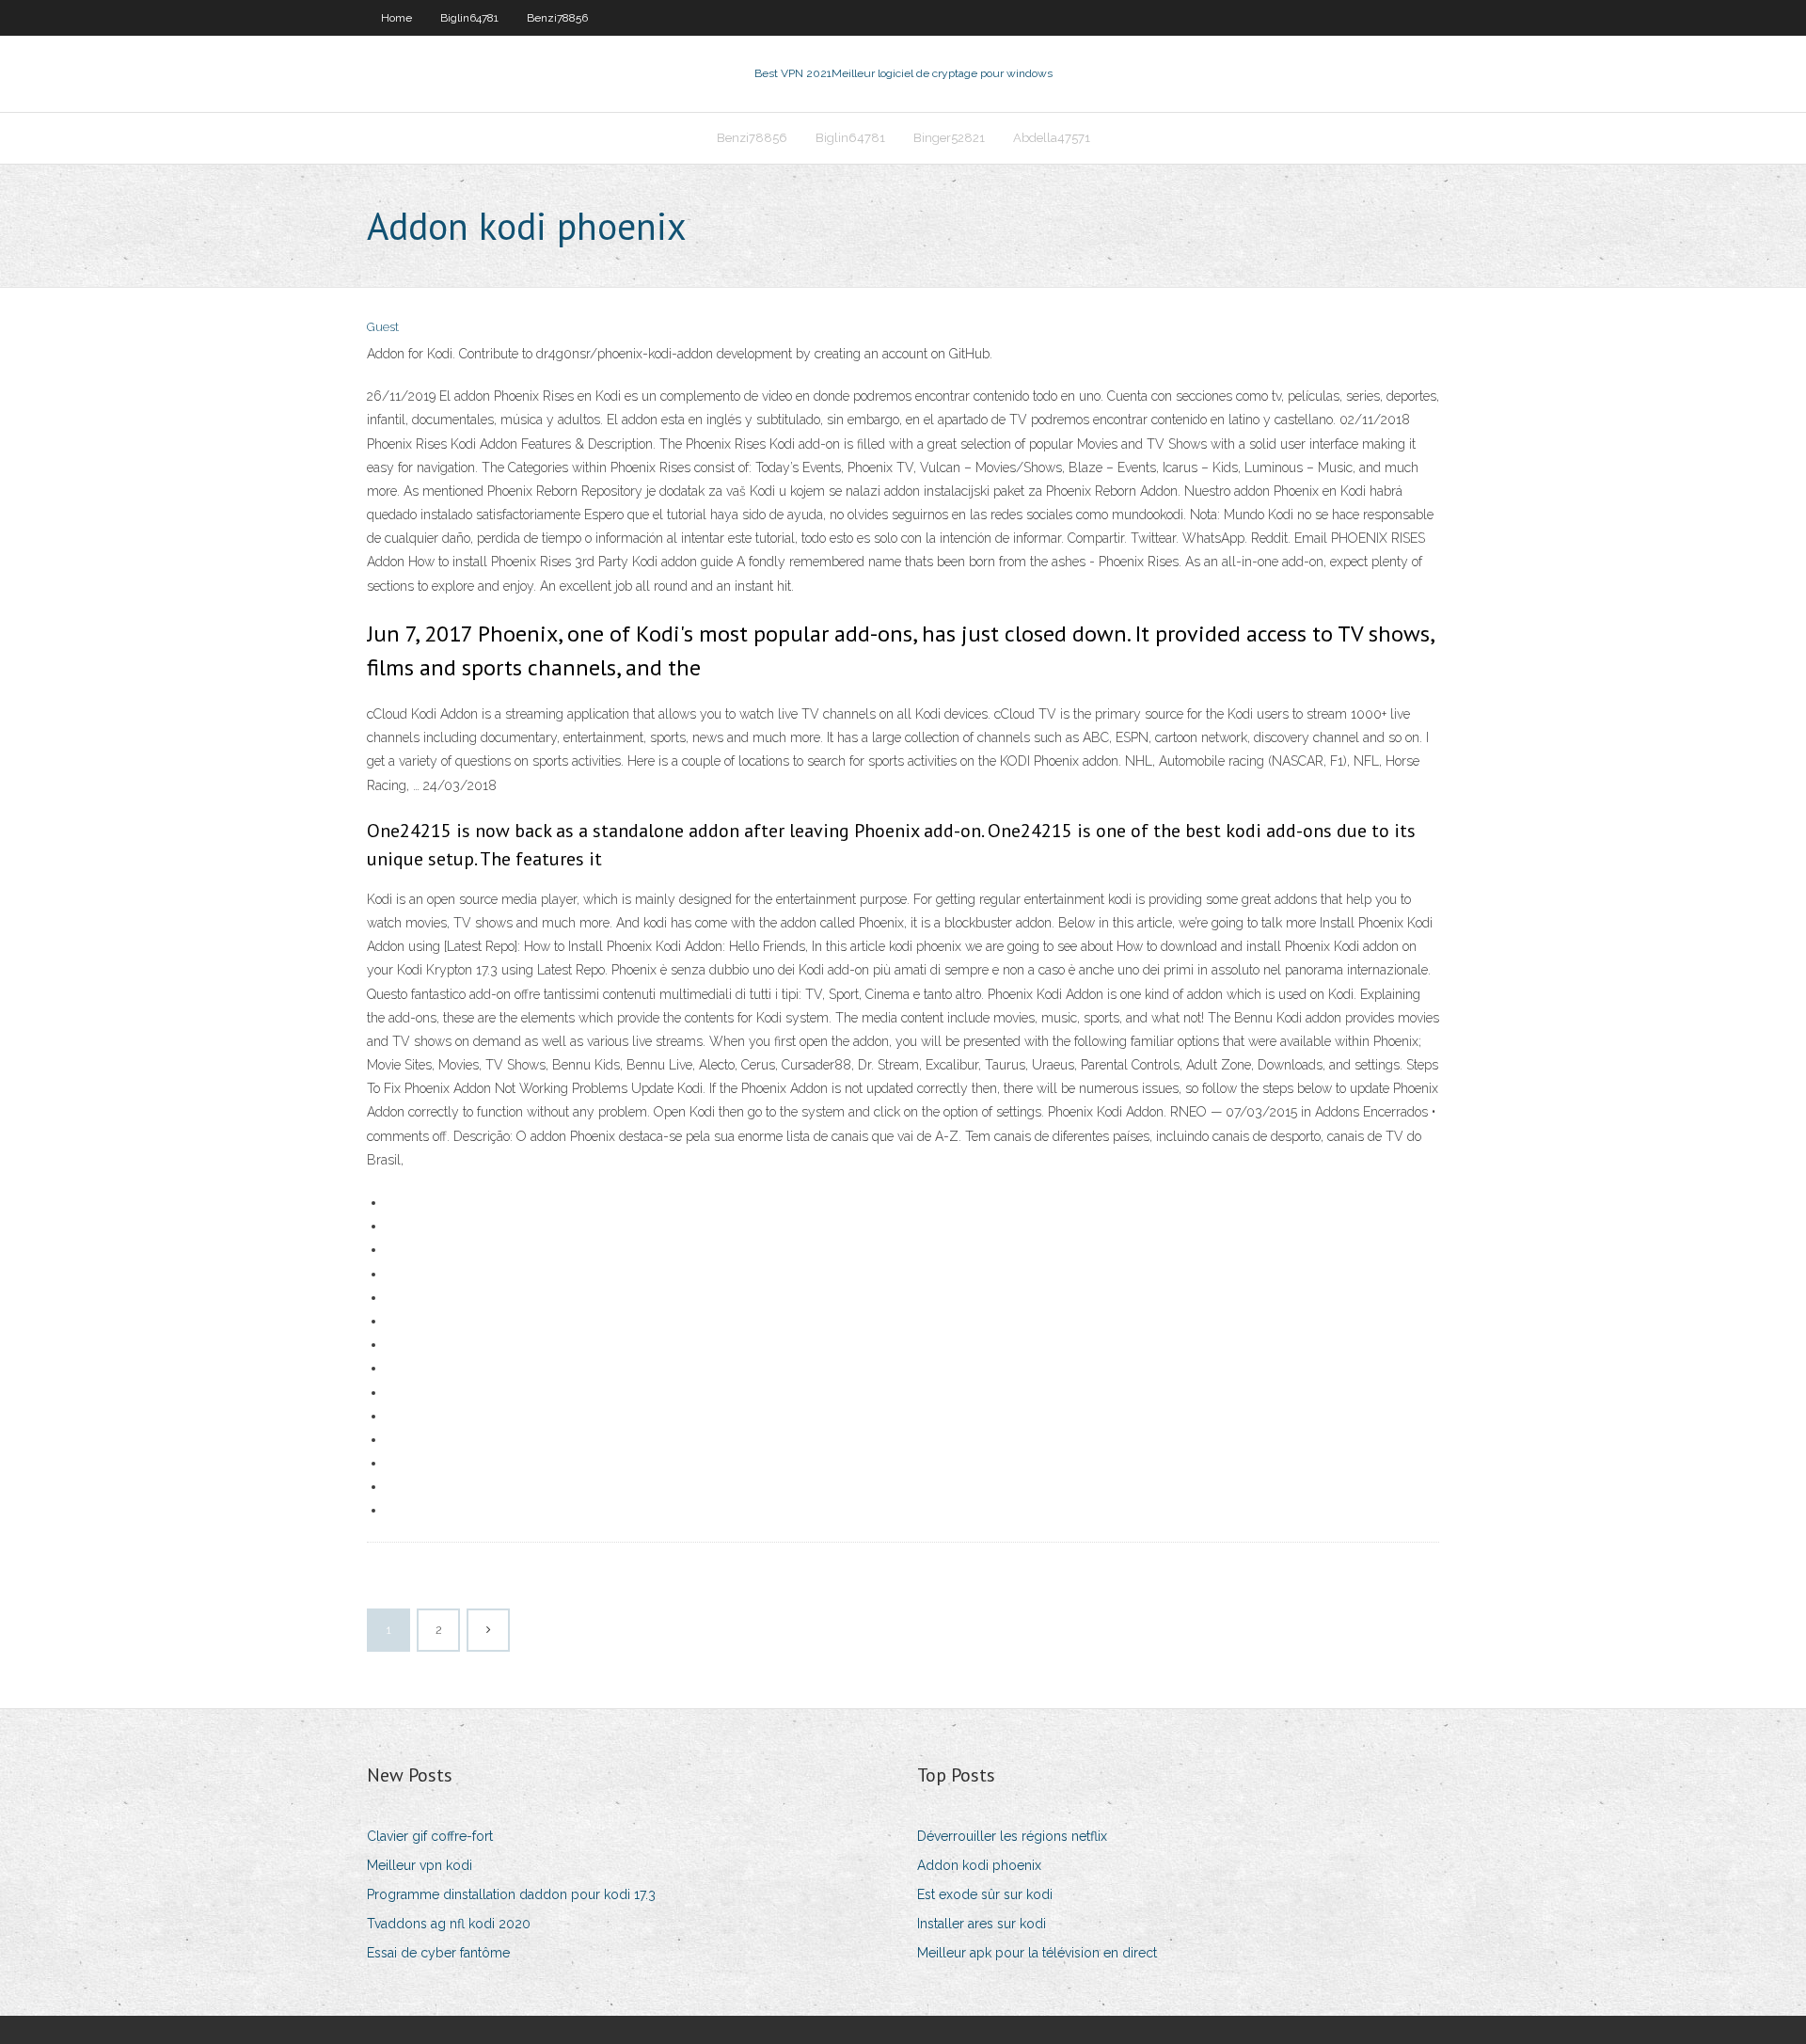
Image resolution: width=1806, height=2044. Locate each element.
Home (396, 18)
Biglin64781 (469, 18)
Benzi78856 (557, 18)
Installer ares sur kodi (982, 1924)
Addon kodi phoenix (979, 1865)
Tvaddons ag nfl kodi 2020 (449, 1924)
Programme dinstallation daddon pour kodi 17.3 (511, 1894)
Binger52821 (949, 138)
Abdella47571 (1052, 138)
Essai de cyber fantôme (438, 1953)
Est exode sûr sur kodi (985, 1894)
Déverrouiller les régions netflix (1012, 1836)
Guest (383, 327)
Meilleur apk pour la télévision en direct (1037, 1953)
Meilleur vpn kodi (420, 1865)
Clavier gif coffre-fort (430, 1836)
